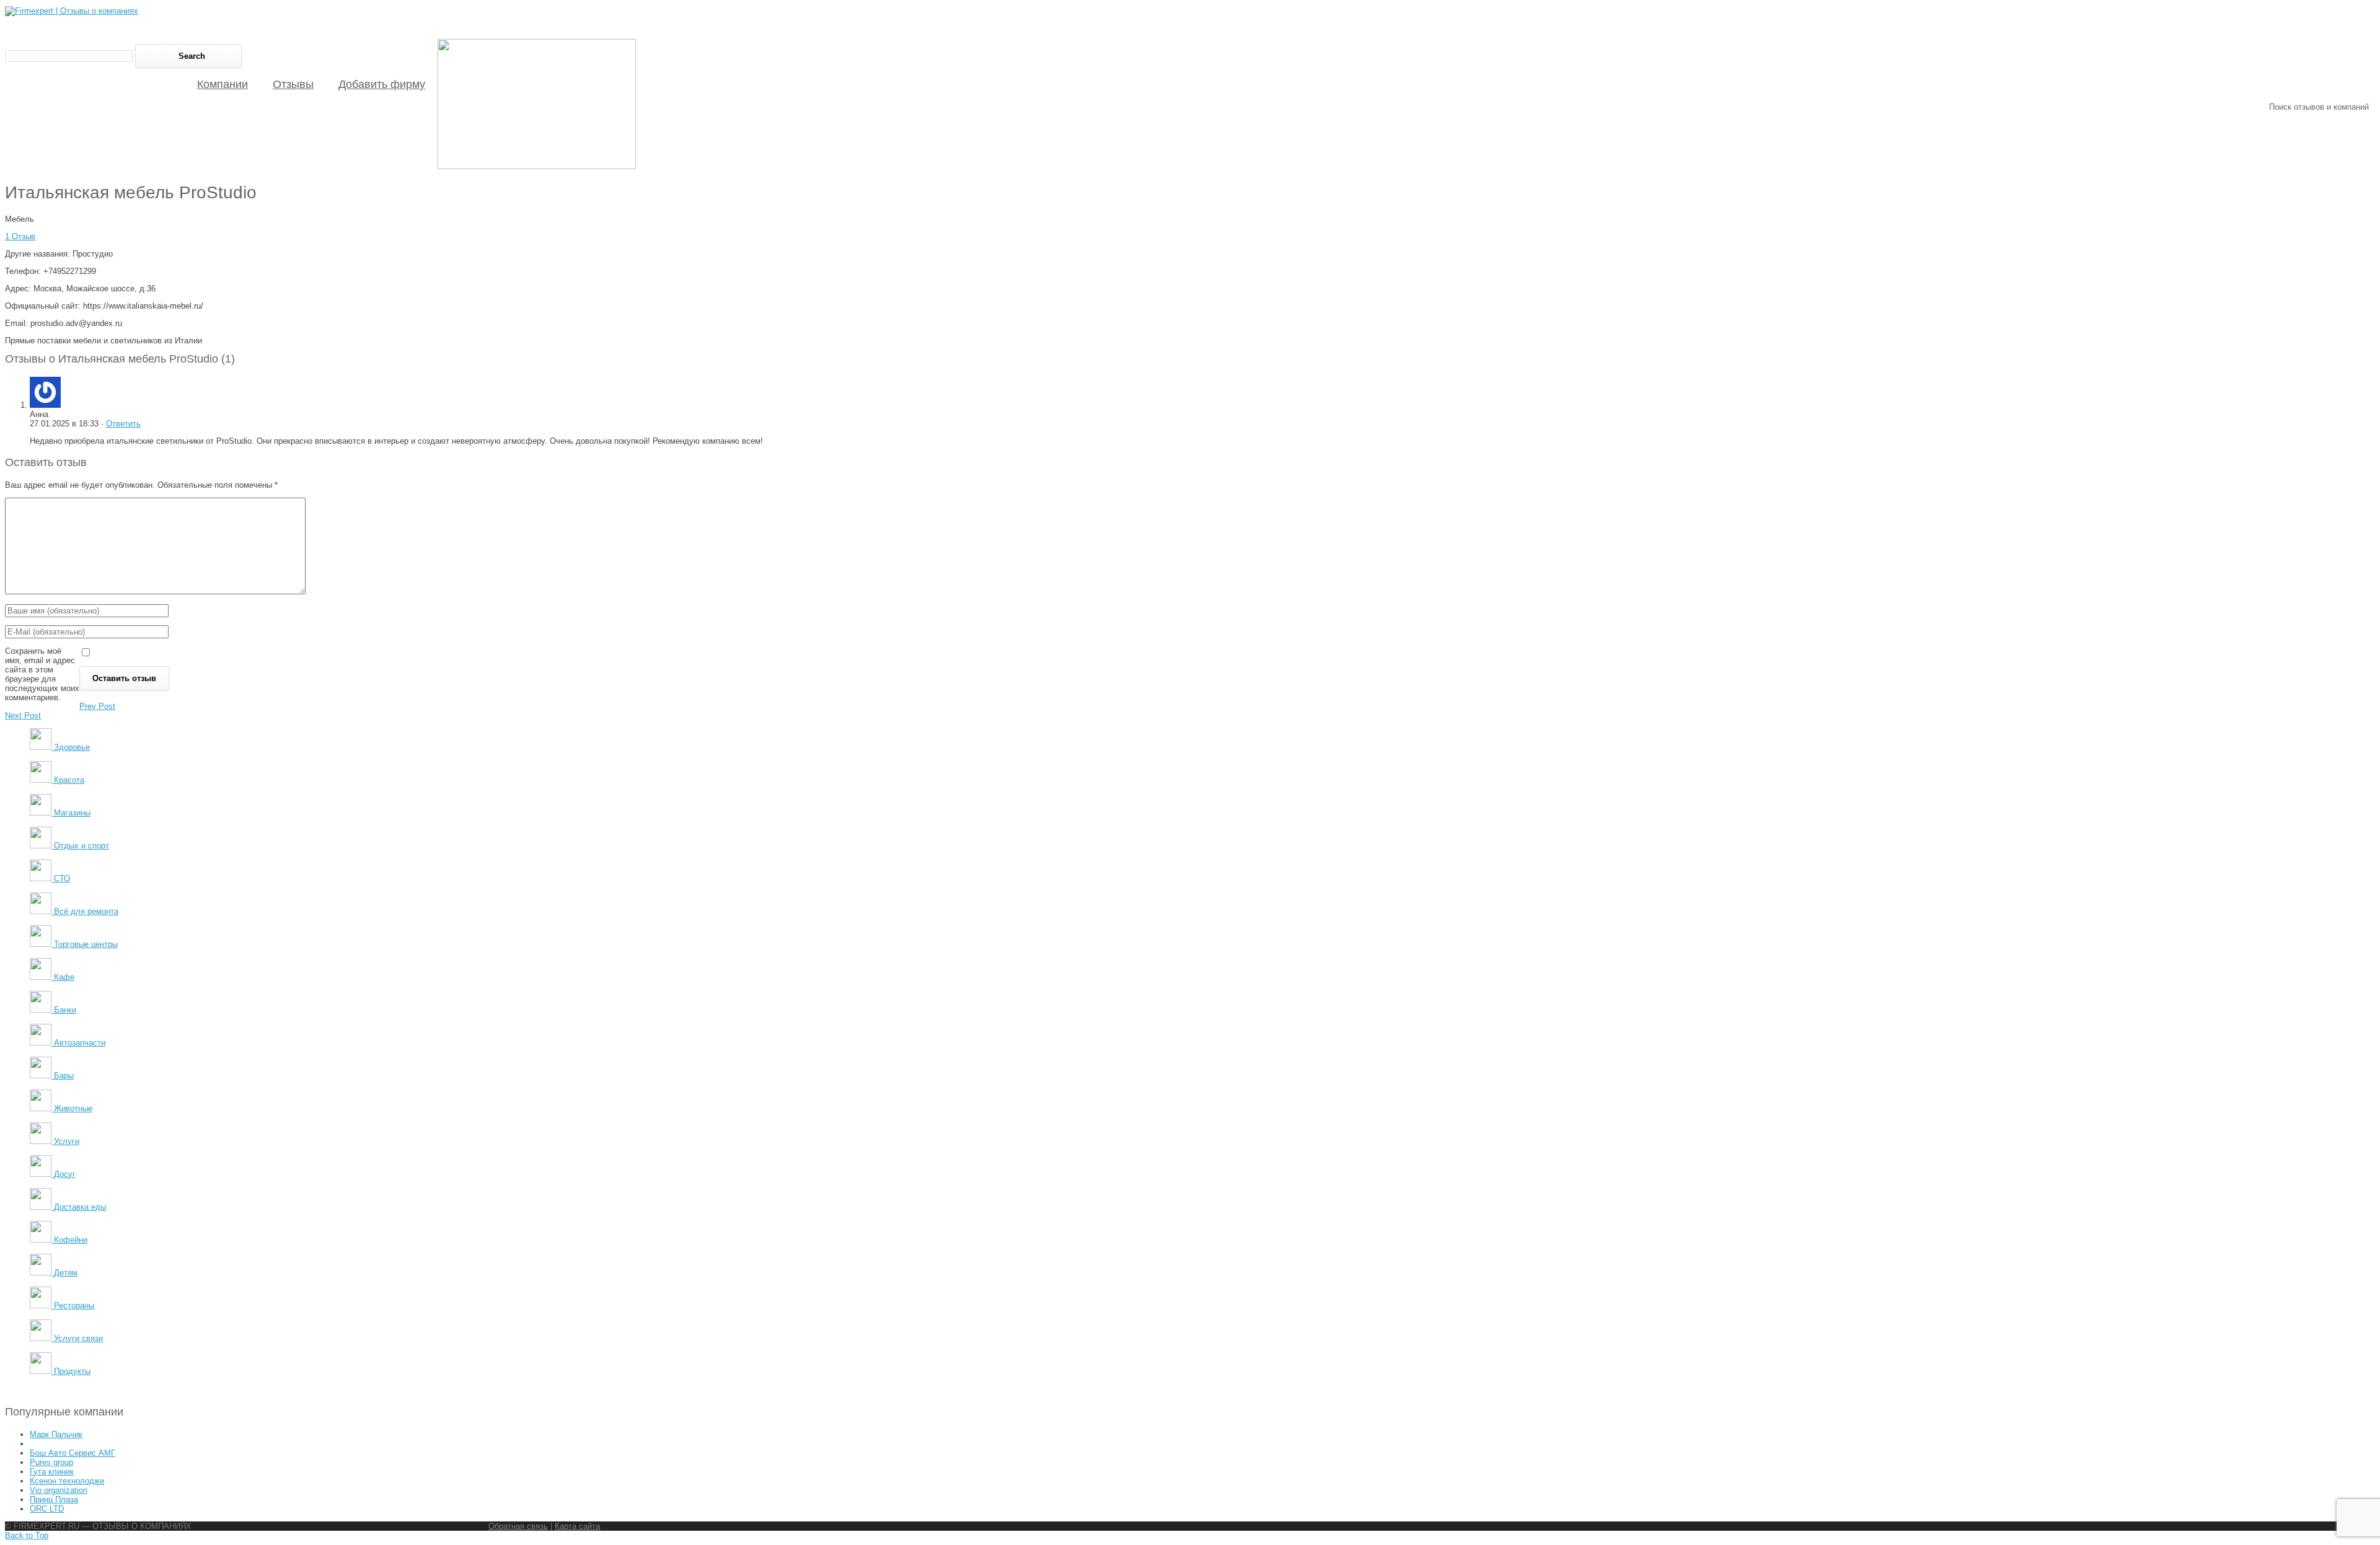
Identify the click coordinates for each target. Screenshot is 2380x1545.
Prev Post (97, 706)
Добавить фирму (382, 84)
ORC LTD (47, 1509)
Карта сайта (577, 1526)
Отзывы (293, 84)
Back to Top (27, 1535)
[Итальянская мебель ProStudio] (537, 166)
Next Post (23, 715)
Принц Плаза (54, 1499)
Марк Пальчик (56, 1434)
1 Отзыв (20, 236)
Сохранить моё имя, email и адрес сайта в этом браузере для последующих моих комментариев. (42, 674)
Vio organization (59, 1490)
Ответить (123, 424)
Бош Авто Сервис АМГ (73, 1453)
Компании (223, 84)
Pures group (51, 1462)
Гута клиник (52, 1472)
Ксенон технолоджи (67, 1481)
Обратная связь (518, 1526)
